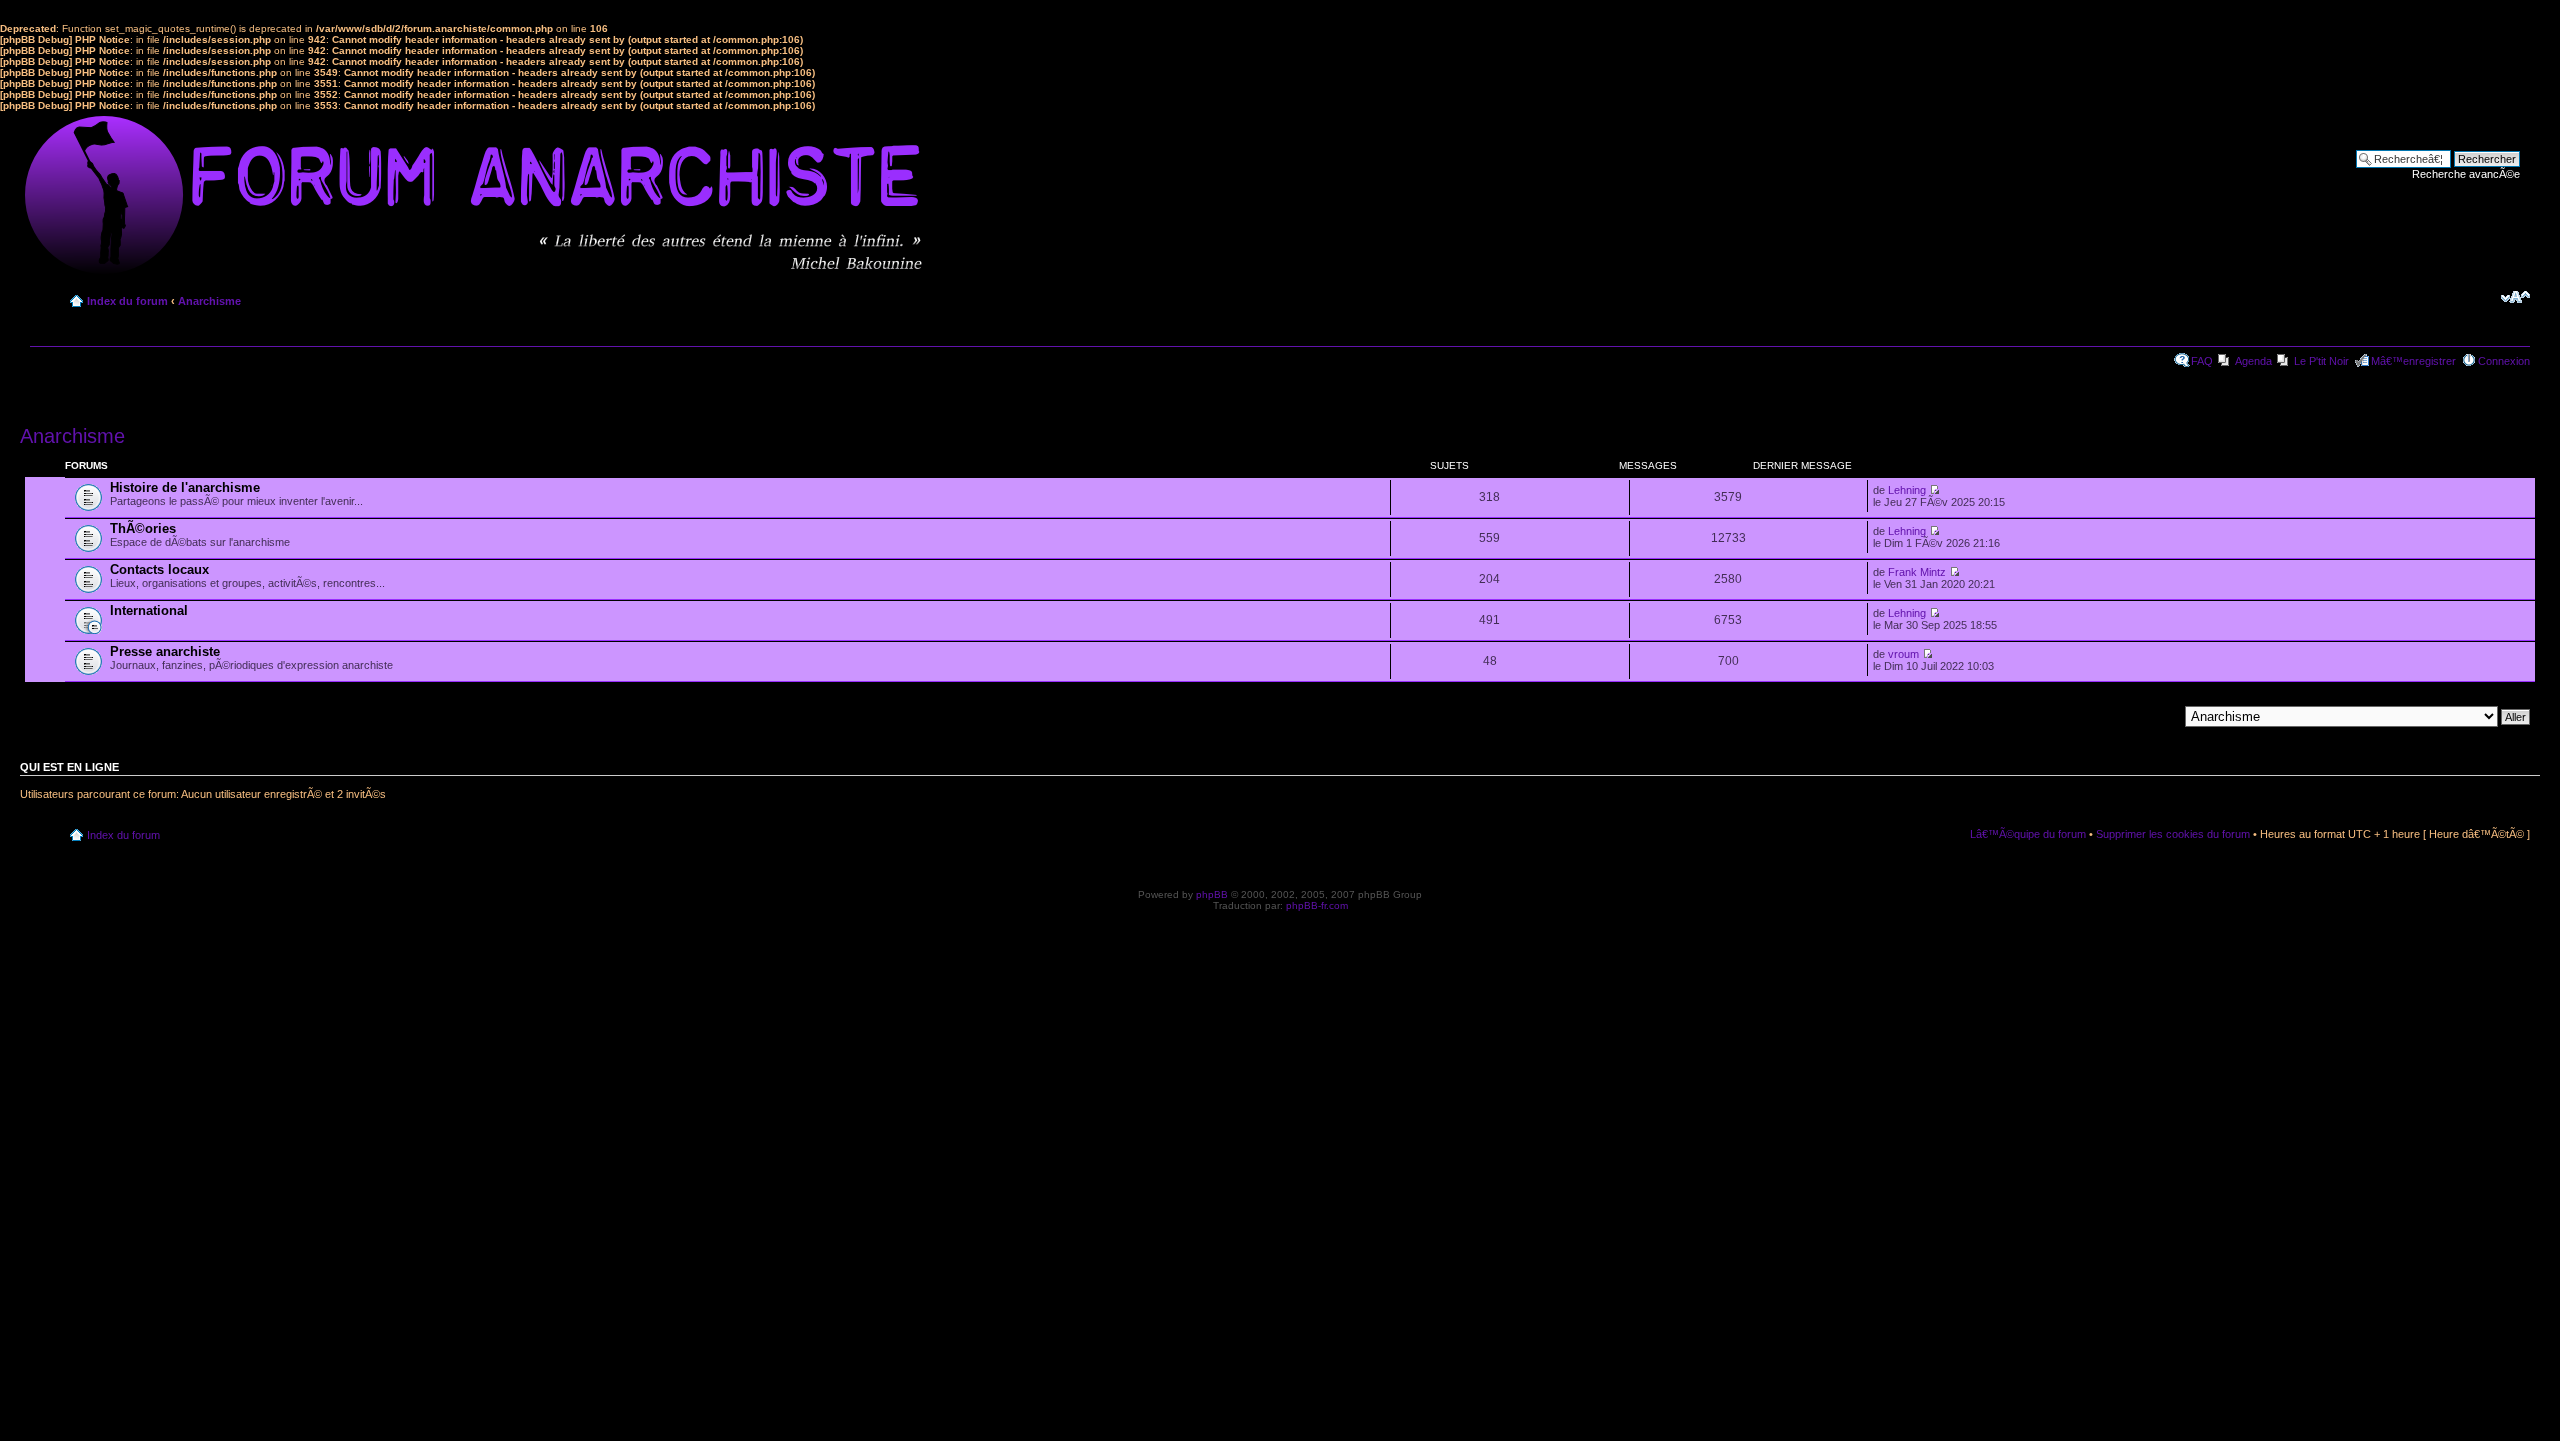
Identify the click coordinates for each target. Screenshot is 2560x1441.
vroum (1903, 654)
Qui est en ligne (69, 767)
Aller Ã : (2158, 716)
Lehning (1907, 490)
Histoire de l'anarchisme (185, 487)
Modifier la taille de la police (2515, 297)
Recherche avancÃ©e (2466, 174)
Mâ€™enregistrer (2413, 361)
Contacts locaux (159, 569)
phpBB (1212, 894)
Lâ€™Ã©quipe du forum (2028, 834)
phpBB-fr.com (1317, 905)
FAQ (2202, 361)
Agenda (2253, 361)
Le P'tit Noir (2321, 361)
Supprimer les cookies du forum (2173, 834)
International (149, 610)
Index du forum (127, 301)
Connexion (2504, 361)
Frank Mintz (1917, 572)
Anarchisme (209, 301)
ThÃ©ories (143, 528)
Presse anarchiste (165, 651)
